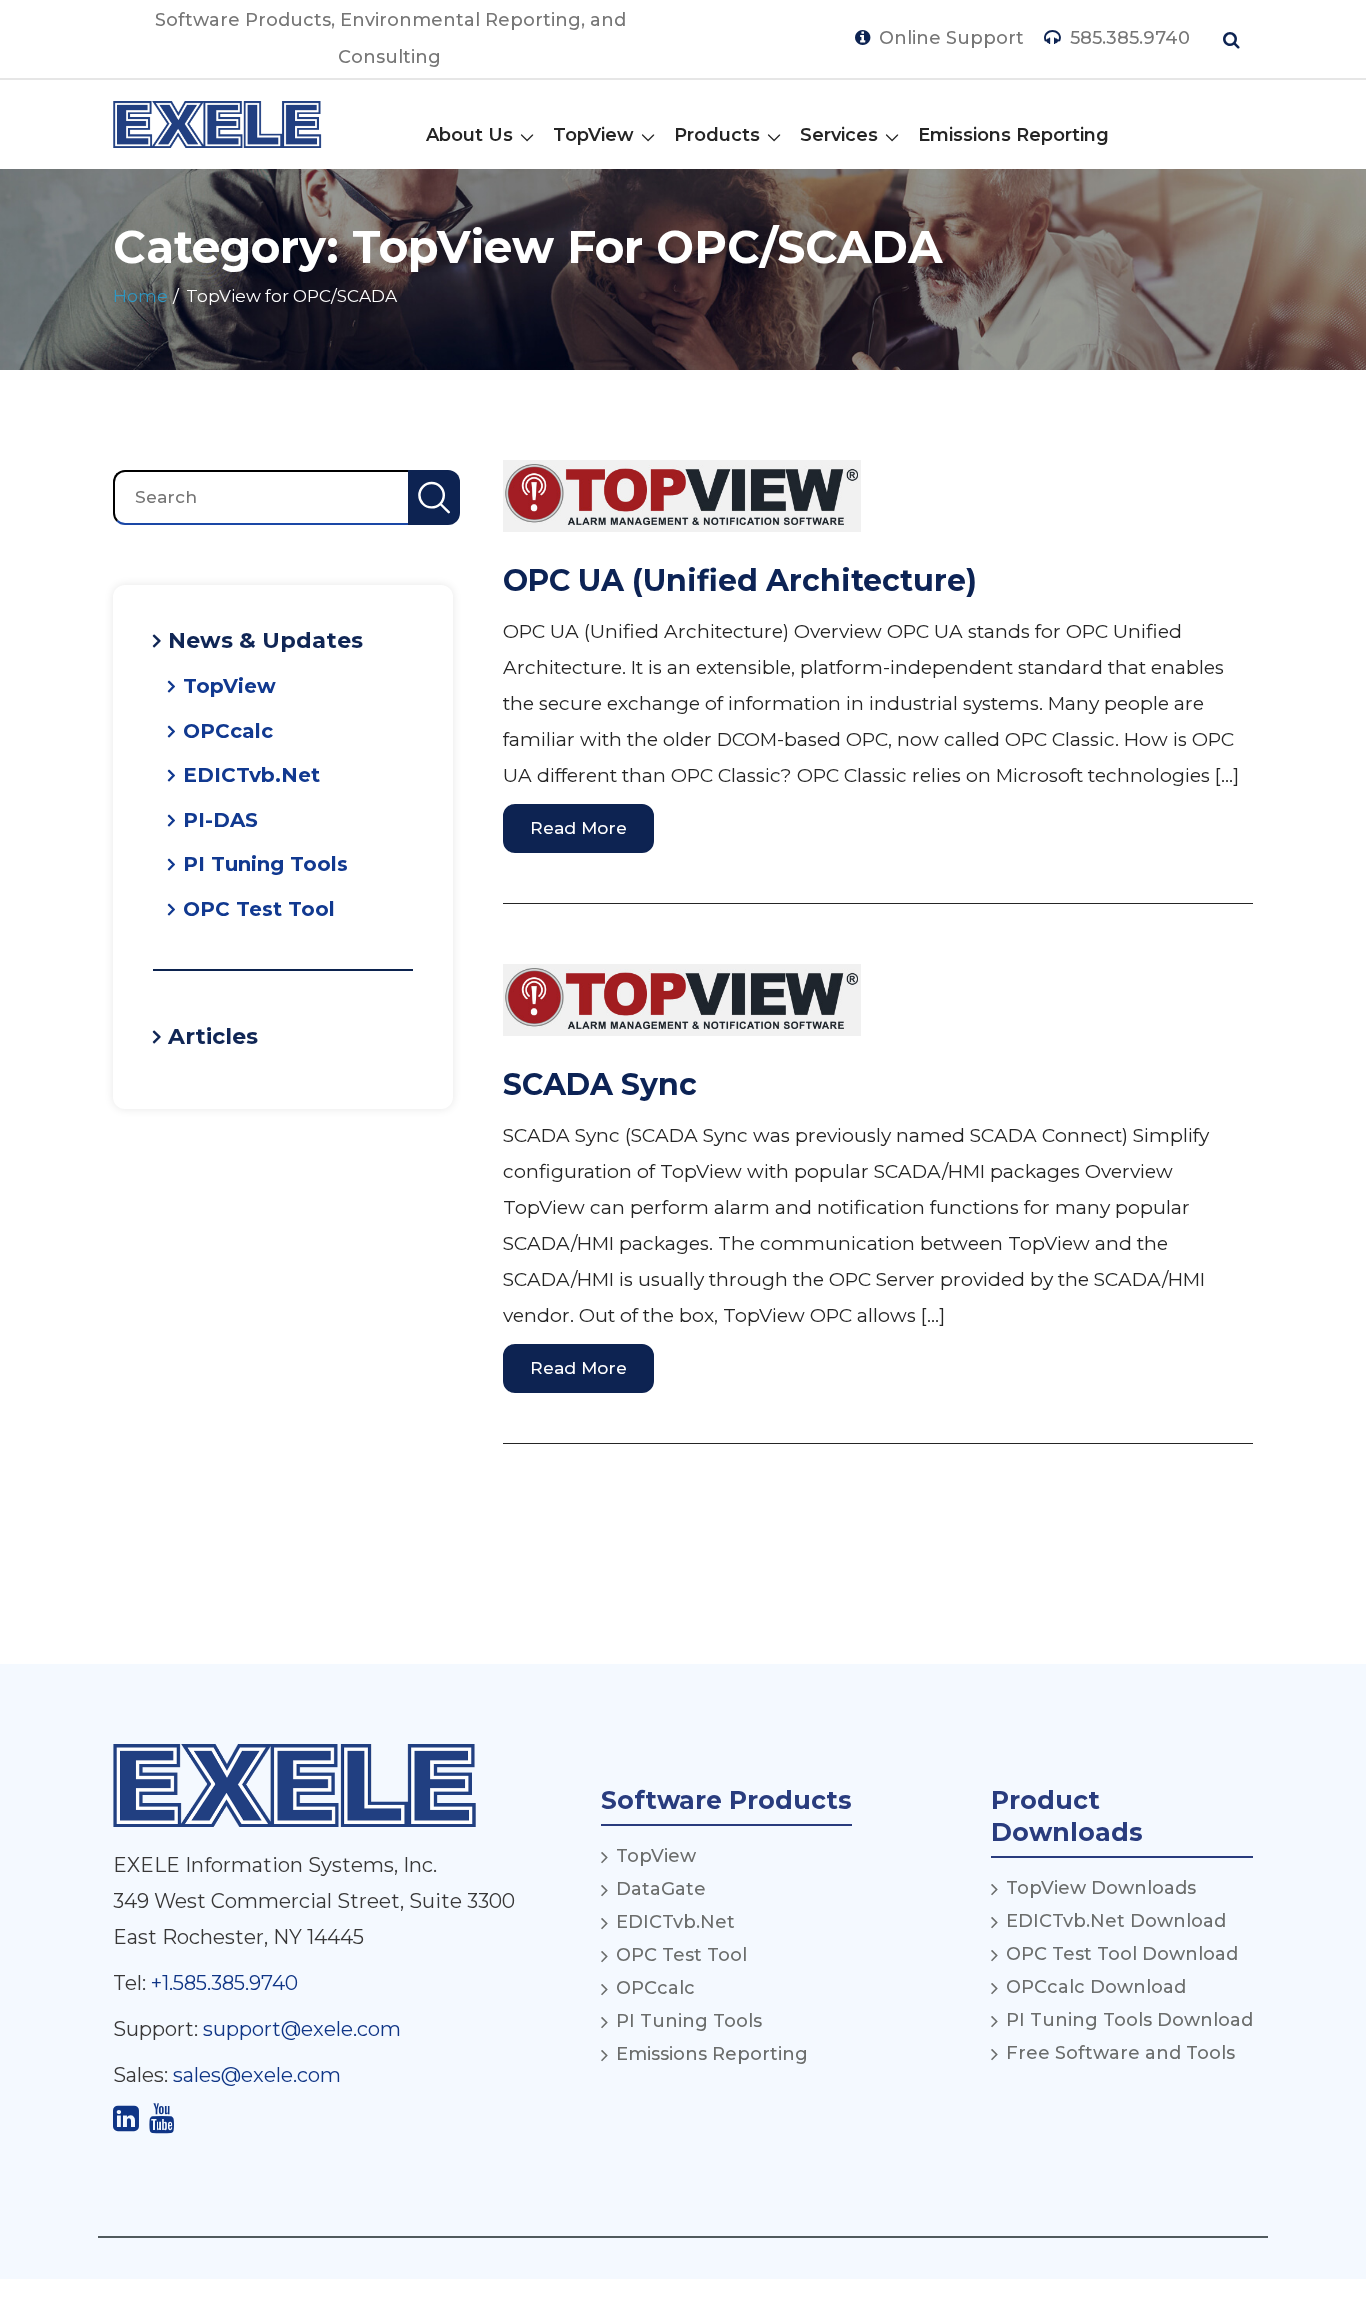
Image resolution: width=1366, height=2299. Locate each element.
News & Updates (265, 640)
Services (839, 135)
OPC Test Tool (259, 909)
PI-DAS (220, 820)
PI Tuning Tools (265, 864)
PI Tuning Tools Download (1129, 2020)
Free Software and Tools (1120, 2053)
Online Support (949, 38)
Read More (578, 828)
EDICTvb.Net (251, 775)
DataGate (661, 1889)
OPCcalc (228, 731)
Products (717, 135)
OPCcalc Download (1096, 1987)
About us (469, 135)
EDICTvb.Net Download (1116, 1921)
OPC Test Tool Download (1122, 1954)
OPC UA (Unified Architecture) (740, 580)
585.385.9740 (1127, 38)
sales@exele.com (257, 2075)
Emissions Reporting (1013, 135)
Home (140, 296)
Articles (213, 1036)
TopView (593, 135)
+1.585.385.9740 (224, 1983)
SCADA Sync (600, 1084)
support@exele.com (302, 2029)
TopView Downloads (1101, 1888)
